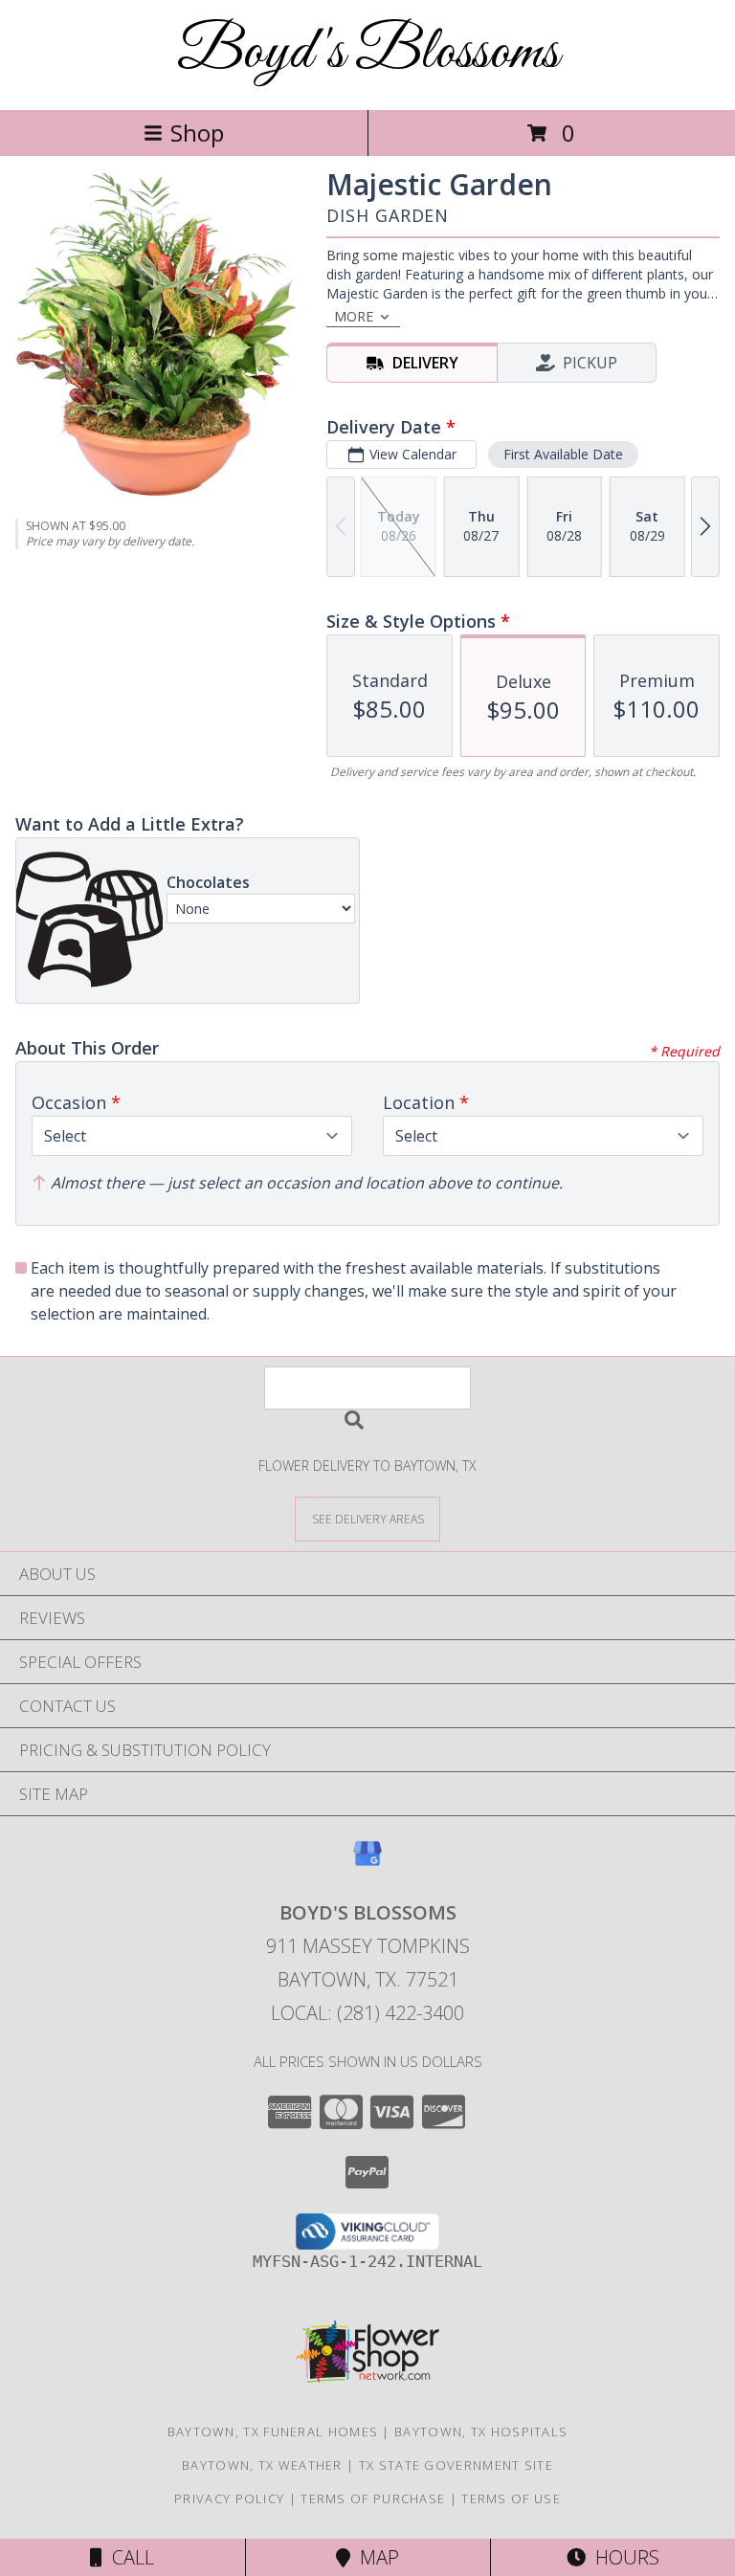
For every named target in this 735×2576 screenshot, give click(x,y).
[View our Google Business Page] (367, 1863)
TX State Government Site (456, 2465)
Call (128, 2557)
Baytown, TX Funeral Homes (273, 2432)
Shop (197, 133)
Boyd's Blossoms (368, 53)
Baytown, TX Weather (262, 2465)
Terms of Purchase (373, 2498)
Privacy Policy (229, 2498)
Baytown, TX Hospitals (481, 2432)
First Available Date (563, 454)
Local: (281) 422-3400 (367, 2013)
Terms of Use (511, 2498)
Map (375, 2557)
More (354, 316)
